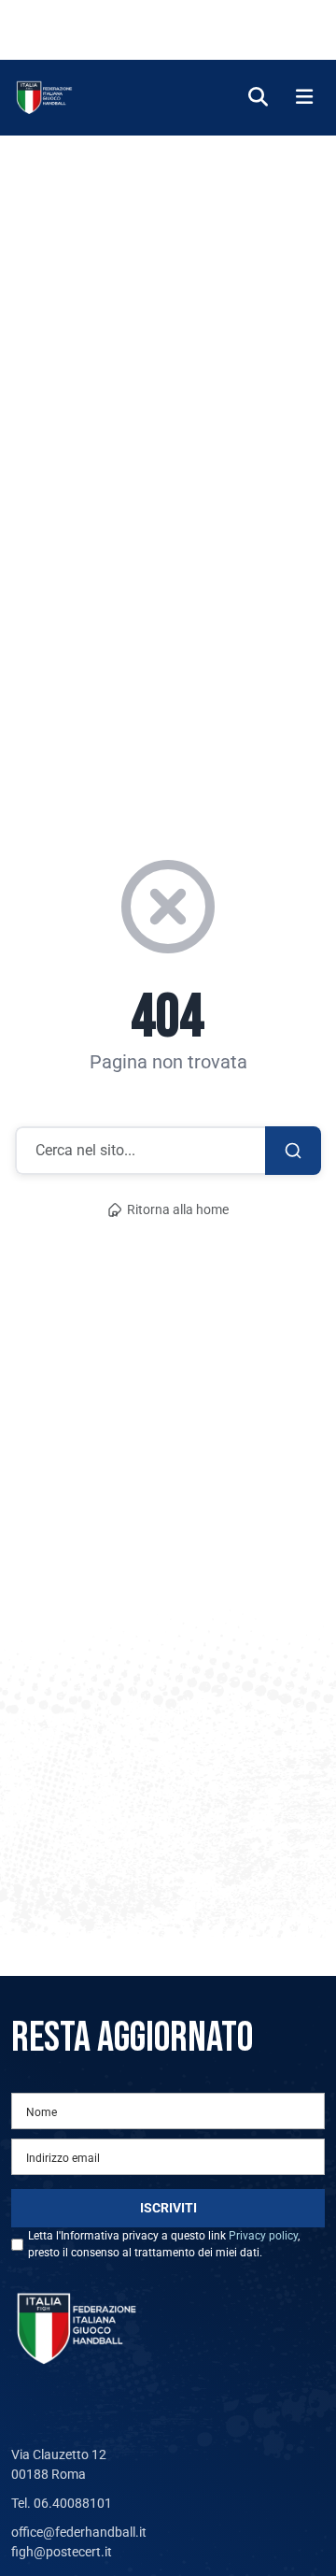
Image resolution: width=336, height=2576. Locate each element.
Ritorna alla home (178, 1210)
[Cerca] (258, 98)
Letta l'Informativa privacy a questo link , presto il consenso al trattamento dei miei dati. (164, 2244)
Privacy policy (263, 2236)
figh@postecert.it (62, 2552)
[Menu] (304, 98)
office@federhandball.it (79, 2532)
